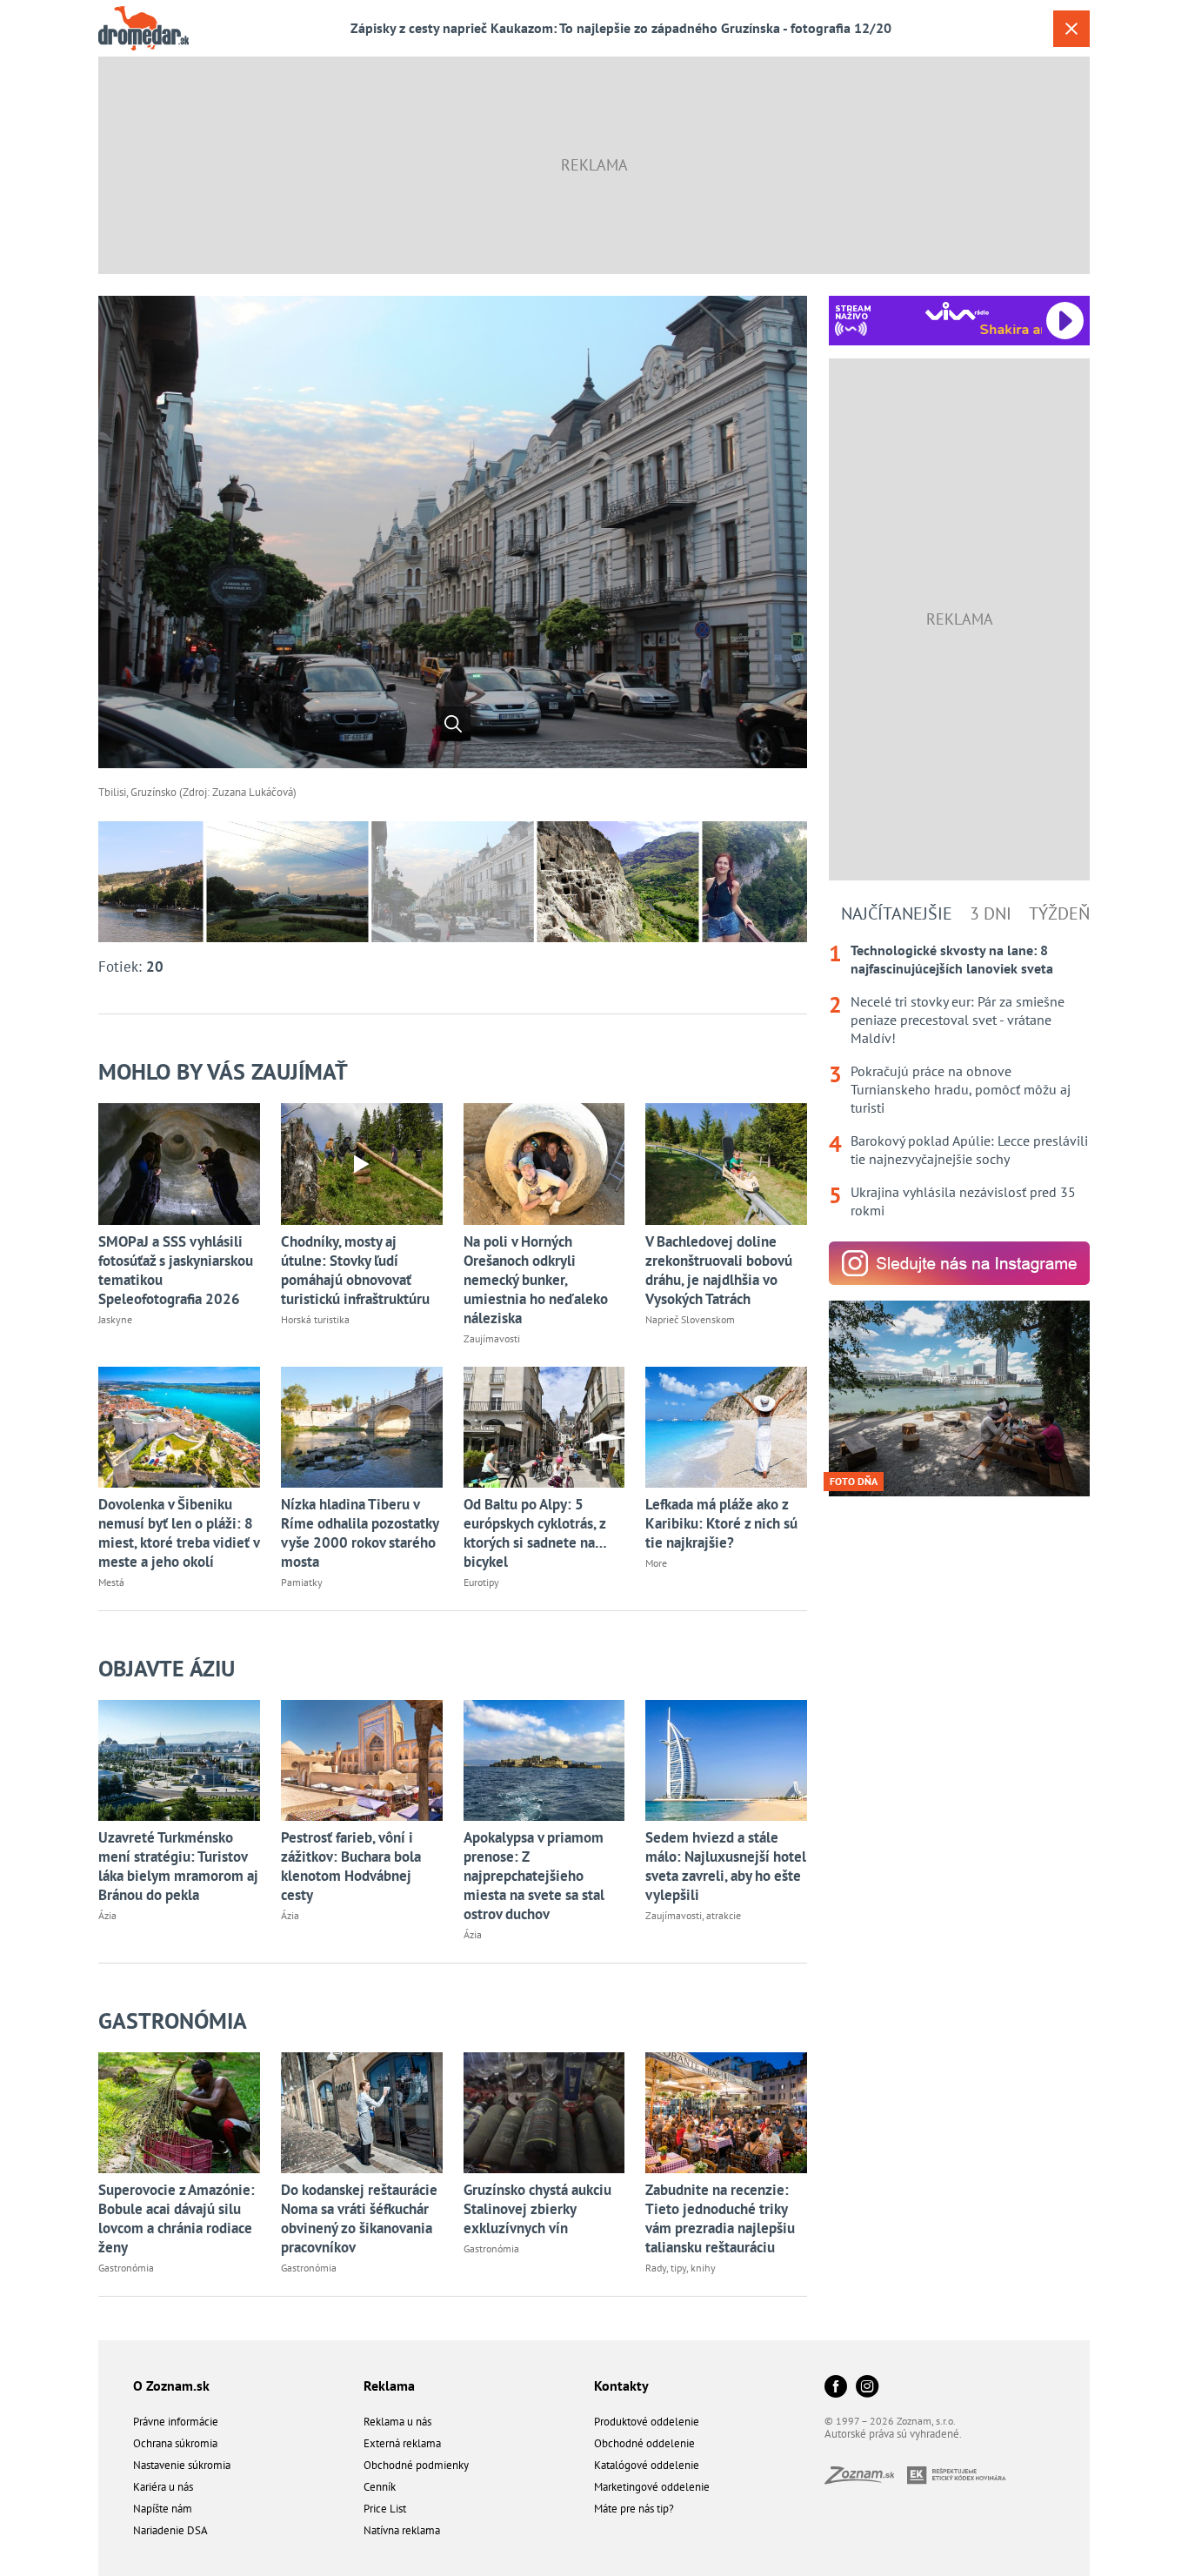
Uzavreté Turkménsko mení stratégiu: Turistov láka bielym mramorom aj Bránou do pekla (178, 1866)
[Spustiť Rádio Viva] (957, 311)
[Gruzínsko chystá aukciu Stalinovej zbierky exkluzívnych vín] (544, 2113)
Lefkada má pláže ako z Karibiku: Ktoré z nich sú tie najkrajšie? (721, 1523)
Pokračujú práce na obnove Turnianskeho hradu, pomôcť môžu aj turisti (961, 1089)
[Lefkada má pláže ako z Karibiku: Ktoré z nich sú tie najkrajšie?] (726, 1427)
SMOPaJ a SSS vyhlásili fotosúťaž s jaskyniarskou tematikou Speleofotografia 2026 (176, 1270)
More (656, 1563)
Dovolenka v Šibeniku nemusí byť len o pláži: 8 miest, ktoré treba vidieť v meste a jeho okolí (179, 1533)
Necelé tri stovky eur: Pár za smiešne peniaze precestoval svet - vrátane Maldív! (958, 1020)
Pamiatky (302, 1582)
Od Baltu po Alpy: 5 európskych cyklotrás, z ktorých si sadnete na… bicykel (535, 1533)
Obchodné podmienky (416, 2465)
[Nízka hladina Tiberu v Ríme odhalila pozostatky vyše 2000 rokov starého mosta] (362, 1427)
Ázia (107, 1915)
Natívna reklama (402, 2530)
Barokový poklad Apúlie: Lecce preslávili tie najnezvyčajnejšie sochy (969, 1150)
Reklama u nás (397, 2422)
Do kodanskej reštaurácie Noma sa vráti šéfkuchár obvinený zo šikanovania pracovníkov (359, 2218)
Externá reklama (402, 2443)
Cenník (380, 2487)
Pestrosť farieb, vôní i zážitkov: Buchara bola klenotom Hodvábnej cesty (351, 1866)
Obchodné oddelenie (644, 2443)
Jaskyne (115, 1319)
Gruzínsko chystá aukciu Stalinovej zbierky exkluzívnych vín (537, 2209)
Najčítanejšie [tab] (897, 913)
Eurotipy (481, 1582)
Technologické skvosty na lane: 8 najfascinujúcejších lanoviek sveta (952, 959)
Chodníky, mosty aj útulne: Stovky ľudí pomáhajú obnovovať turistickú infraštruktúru (355, 1270)
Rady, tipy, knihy (681, 2268)
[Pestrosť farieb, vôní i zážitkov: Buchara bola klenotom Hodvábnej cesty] (362, 1760)
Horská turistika (315, 1319)
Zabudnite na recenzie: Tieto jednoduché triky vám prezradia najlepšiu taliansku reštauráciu (720, 2218)
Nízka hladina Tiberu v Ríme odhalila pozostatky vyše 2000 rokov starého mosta (360, 1533)
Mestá (111, 1582)
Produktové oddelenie (647, 2422)
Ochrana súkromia (175, 2443)
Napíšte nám (163, 2509)
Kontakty (621, 2385)
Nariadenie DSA (170, 2530)
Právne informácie (176, 2422)
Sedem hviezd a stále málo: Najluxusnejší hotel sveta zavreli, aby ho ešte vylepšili (726, 1866)
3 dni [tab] (991, 913)
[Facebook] (836, 2388)
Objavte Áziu (167, 1668)
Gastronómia (173, 2021)
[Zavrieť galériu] (1071, 29)
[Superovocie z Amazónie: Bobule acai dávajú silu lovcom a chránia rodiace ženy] (179, 2113)
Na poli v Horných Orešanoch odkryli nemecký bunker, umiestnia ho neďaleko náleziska (536, 1280)
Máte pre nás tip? (634, 2509)
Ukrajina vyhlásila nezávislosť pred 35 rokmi (963, 1201)
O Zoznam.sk (171, 2385)
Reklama (389, 2385)
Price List (385, 2509)
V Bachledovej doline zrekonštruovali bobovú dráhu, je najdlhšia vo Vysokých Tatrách (719, 1270)
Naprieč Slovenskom (690, 1319)
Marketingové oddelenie (652, 2487)
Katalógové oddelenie (647, 2465)
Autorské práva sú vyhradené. (893, 2434)
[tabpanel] (959, 1081)
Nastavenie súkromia (182, 2465)
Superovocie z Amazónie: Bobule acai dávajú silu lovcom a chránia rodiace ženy (177, 2218)
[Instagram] (867, 2388)
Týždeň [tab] (1059, 913)
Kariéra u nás (163, 2487)
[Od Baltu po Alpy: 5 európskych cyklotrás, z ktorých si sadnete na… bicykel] (544, 1427)
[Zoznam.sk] (866, 2479)
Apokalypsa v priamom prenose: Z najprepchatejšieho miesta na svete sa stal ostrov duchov (534, 1876)
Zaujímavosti (492, 1338)
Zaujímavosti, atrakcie (693, 1915)
